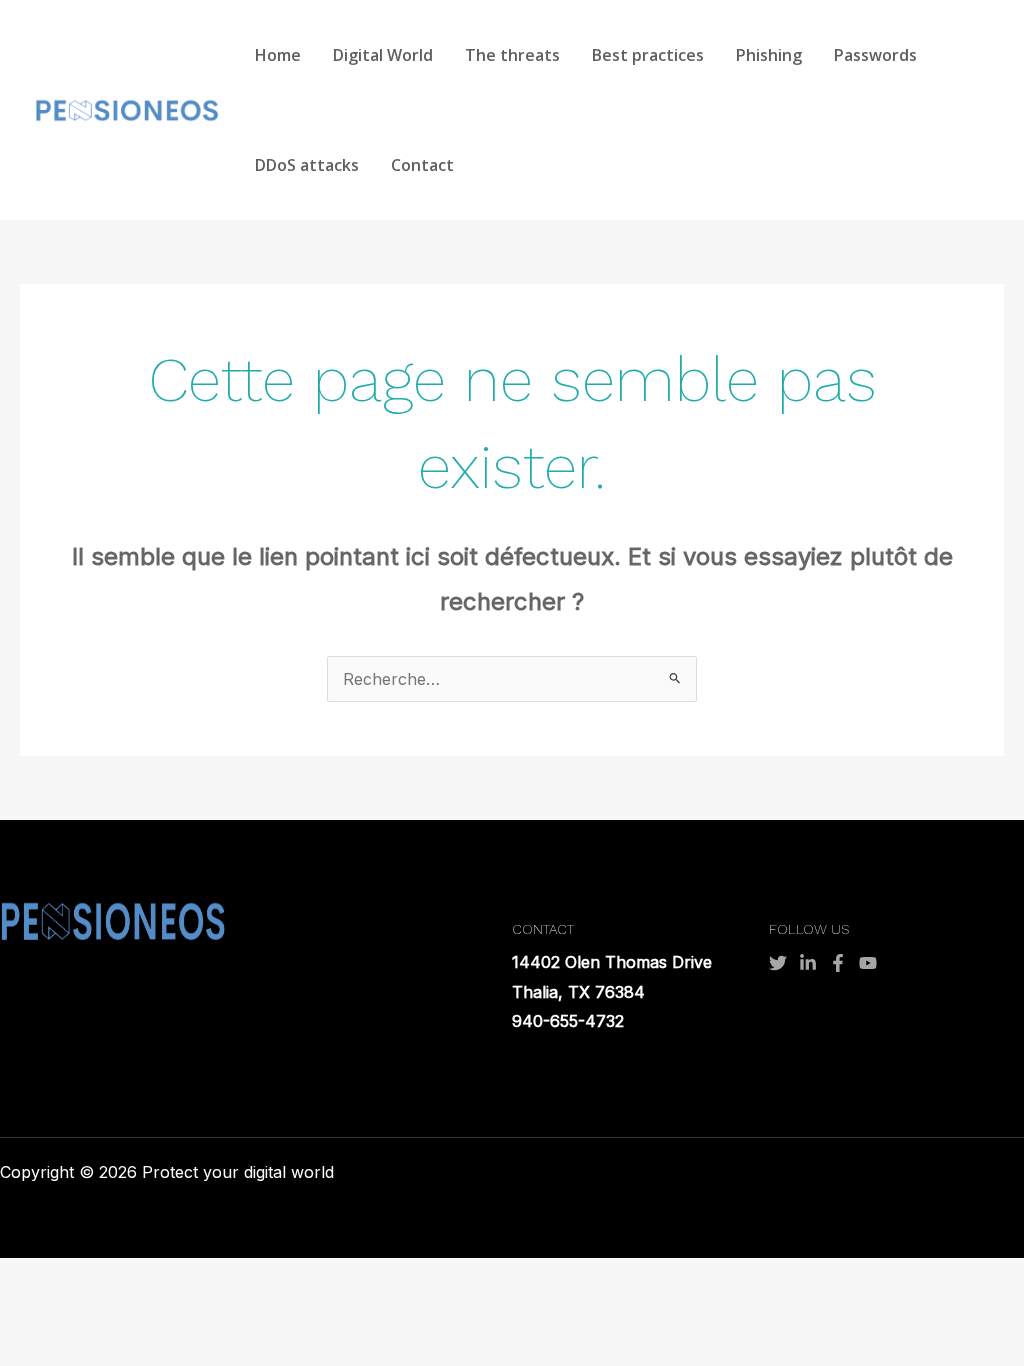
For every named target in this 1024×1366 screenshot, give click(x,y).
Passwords (875, 55)
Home (278, 55)
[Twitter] (778, 963)
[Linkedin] (808, 963)
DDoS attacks (307, 165)
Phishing (769, 55)
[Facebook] (838, 963)
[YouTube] (868, 963)
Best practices (648, 55)
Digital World (383, 55)
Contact (422, 165)
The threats (512, 55)
